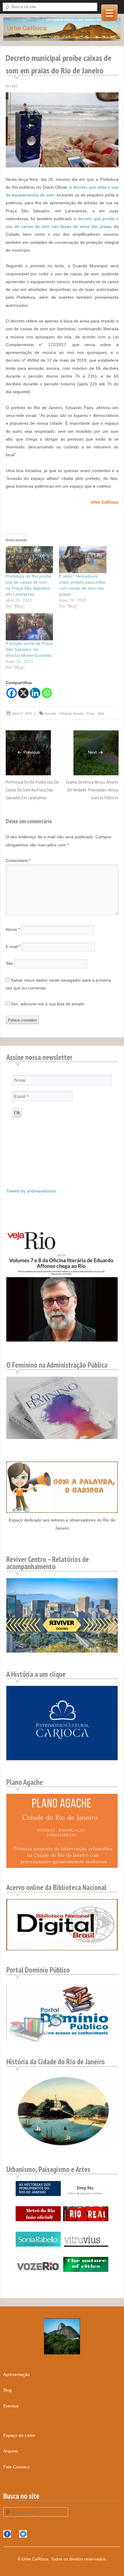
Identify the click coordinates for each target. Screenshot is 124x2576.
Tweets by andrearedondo (31, 1191)
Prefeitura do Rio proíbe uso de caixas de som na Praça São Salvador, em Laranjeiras (32, 790)
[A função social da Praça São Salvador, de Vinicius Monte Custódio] (29, 627)
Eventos (11, 2406)
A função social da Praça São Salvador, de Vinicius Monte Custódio (29, 649)
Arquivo (11, 2451)
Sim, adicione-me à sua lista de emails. (47, 1004)
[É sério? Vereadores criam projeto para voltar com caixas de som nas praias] (83, 560)
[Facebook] (12, 693)
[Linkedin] (35, 693)
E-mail (13, 947)
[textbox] (62, 455)
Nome (13, 929)
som (101, 714)
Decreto (50, 714)
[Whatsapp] (47, 693)
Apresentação (17, 2374)
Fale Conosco (17, 2467)
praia (90, 714)
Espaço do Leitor (19, 2435)
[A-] (8, 86)
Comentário (18, 860)
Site (9, 964)
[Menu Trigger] (109, 13)
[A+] (15, 86)
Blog (8, 2390)
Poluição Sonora (71, 714)
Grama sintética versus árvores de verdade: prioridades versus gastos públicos (92, 790)
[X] (23, 693)
